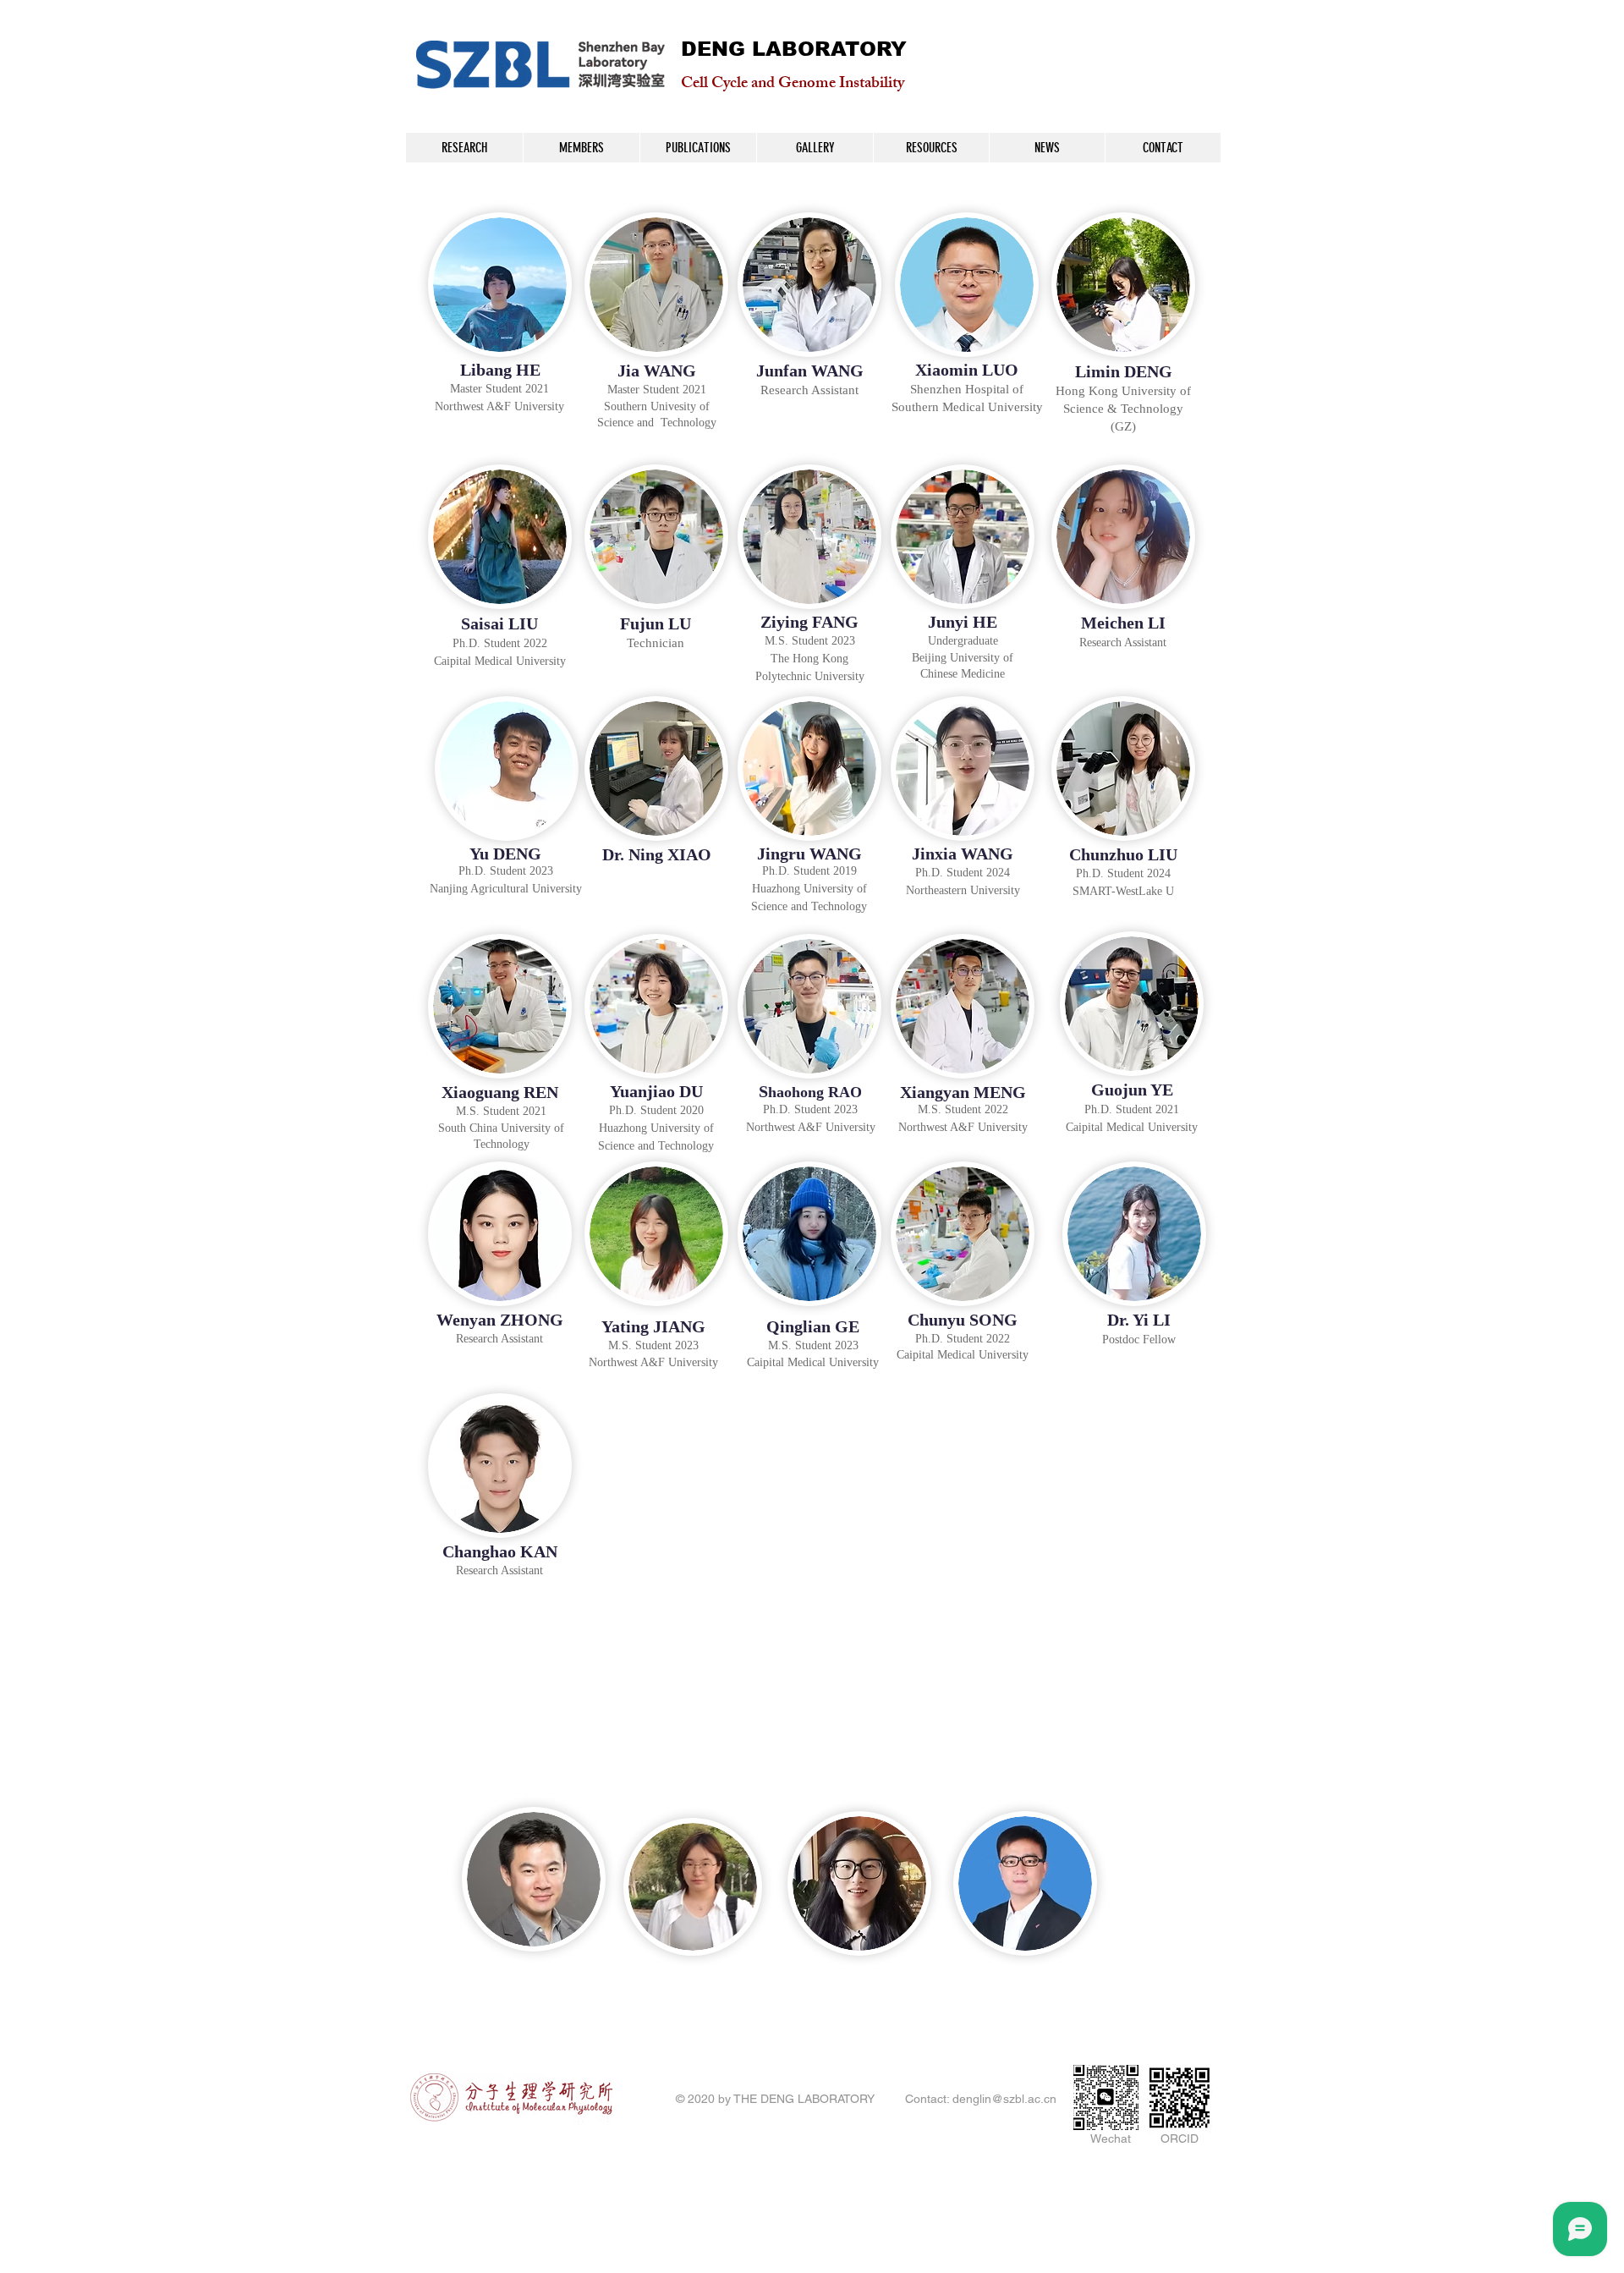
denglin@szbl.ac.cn (1004, 2099)
